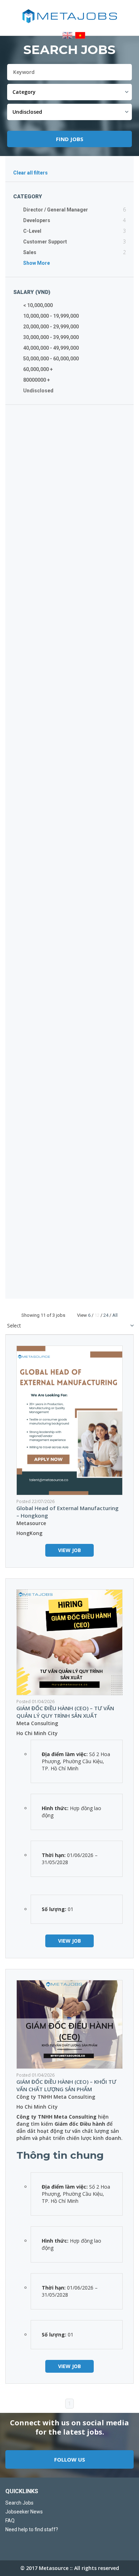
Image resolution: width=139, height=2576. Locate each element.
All (115, 1315)
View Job (69, 1550)
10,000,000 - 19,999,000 (51, 316)
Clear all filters (30, 173)
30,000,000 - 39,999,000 (51, 337)
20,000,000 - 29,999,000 (51, 327)
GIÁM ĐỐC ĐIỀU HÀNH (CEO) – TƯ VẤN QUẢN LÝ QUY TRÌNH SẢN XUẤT (65, 1712)
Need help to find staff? (32, 2529)
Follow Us (70, 2459)
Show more (37, 263)
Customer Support (45, 242)
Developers (37, 220)
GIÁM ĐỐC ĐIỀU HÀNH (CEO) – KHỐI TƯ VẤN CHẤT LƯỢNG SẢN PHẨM (66, 2085)
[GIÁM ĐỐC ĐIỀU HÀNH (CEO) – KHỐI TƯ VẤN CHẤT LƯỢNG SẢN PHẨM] (69, 2024)
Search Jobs (19, 2503)
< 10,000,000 (38, 305)
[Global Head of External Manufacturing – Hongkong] (69, 1420)
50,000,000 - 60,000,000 (51, 359)
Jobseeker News (24, 2512)
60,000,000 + (38, 369)
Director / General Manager (56, 210)
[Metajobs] (69, 16)
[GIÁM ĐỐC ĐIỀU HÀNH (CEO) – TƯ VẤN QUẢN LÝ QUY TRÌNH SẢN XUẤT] (69, 1642)
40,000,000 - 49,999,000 (51, 348)
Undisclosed (38, 391)
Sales (30, 252)
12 (97, 1315)
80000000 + (37, 380)
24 (106, 1315)
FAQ (10, 2521)
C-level (32, 231)
